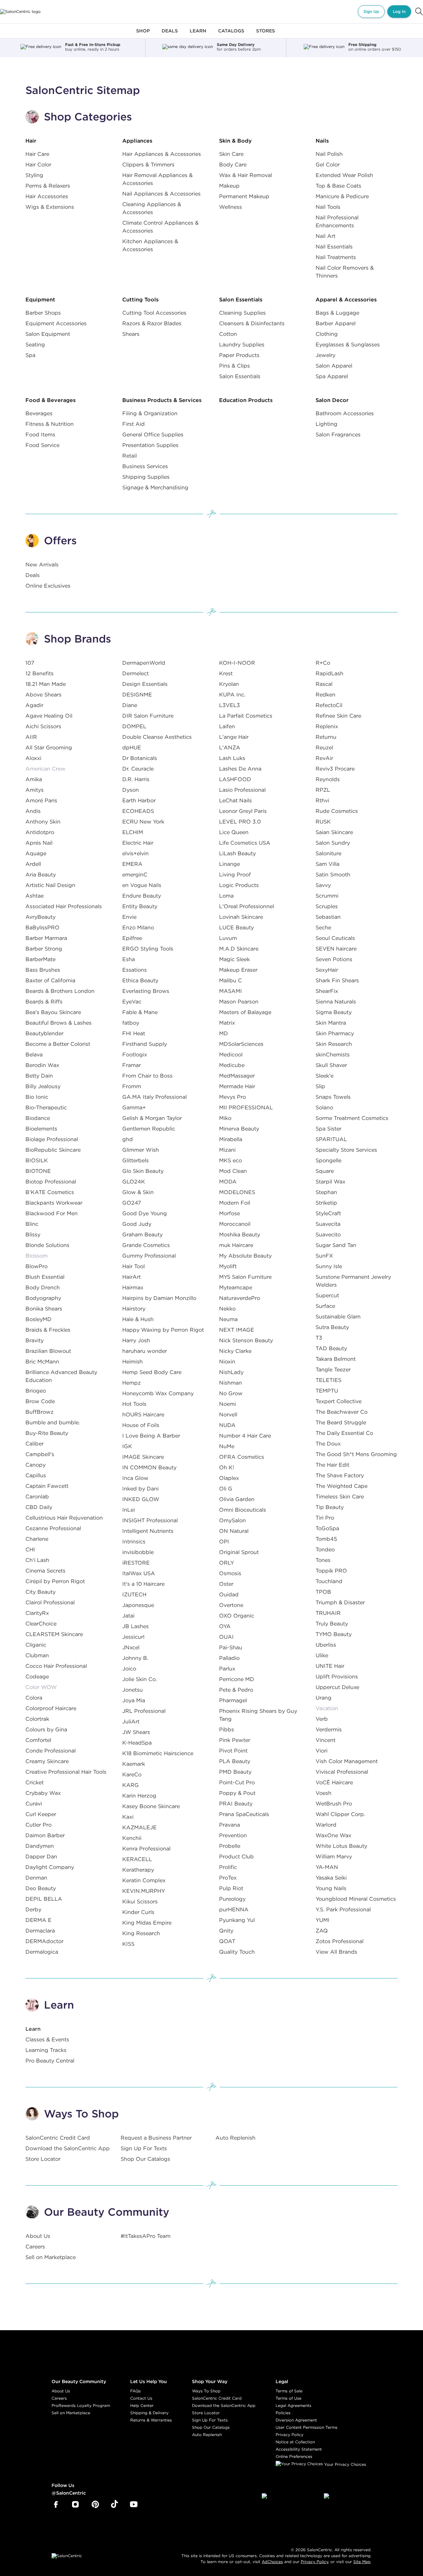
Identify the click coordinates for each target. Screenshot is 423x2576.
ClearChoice (41, 1623)
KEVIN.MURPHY (144, 1891)
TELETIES (328, 1380)
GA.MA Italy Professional (154, 1097)
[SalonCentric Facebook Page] (56, 2505)
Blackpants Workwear (54, 1203)
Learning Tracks (46, 2050)
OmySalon (232, 1520)
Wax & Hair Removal (246, 175)
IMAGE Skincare (143, 1457)
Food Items (40, 434)
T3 (319, 1338)
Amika (34, 779)
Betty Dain (39, 1076)
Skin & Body (235, 141)
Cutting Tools (140, 299)
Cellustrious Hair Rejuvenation (64, 1518)
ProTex (228, 1878)
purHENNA (234, 1909)
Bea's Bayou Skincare (53, 1012)
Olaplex (229, 1478)
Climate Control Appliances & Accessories (160, 227)
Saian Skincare (334, 832)
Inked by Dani (140, 1488)
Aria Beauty (41, 874)
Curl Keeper (41, 1814)
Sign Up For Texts (144, 2148)
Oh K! (227, 1467)
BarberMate (40, 959)
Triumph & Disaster (340, 1602)
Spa (30, 355)
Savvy (323, 885)
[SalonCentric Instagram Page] (76, 2505)
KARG (131, 1785)
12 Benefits (39, 673)
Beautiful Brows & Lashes (58, 1023)
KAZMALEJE (139, 1827)
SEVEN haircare (336, 949)
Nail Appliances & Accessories (161, 194)
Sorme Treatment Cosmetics (352, 1118)
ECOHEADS (138, 811)
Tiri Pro (325, 1518)
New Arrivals (42, 564)
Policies (283, 2413)
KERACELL (137, 1859)
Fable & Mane (140, 1012)
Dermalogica (42, 1952)
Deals (33, 575)
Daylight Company (50, 1867)
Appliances (137, 141)
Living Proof (235, 874)
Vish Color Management (347, 1761)
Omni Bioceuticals (243, 1510)
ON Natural (234, 1531)
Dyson (131, 790)
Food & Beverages (51, 400)
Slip (320, 1086)
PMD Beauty (235, 1772)
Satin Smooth (333, 874)
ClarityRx (37, 1613)
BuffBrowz (39, 1412)
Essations (135, 970)
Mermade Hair (237, 1086)
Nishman (231, 1383)
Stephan (326, 1192)
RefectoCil (329, 705)
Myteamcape (236, 1287)
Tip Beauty (330, 1507)
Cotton (228, 334)
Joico (129, 1668)
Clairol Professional (50, 1602)
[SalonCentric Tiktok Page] (115, 2505)
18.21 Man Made (46, 684)
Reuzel (324, 747)
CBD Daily (39, 1507)
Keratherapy (138, 1870)
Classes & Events (47, 2039)
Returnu (326, 737)
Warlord (326, 1825)
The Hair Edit (332, 1465)
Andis (33, 811)
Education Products (246, 400)
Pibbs (227, 1729)
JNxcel (131, 1647)
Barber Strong (44, 949)
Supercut (327, 1295)
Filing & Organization (150, 413)
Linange (230, 864)
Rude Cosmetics (337, 811)
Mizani (227, 1150)
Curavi (34, 1803)
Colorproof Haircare (51, 1708)
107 (30, 663)
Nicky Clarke (235, 1351)
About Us (38, 2236)
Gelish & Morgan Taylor (152, 1118)
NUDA (227, 1425)
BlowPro (37, 1266)
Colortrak (37, 1719)
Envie (129, 917)
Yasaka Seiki (331, 1878)
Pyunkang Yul (237, 1920)
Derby (33, 1909)
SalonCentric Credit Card (58, 2138)
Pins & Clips (234, 366)
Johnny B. (135, 1658)
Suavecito (328, 1234)
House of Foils (141, 1425)
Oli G (226, 1488)
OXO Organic (237, 1616)
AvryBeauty (40, 917)
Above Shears (43, 694)
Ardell (33, 864)
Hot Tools (134, 1404)
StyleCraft (328, 1213)
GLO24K (134, 1181)
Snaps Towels (333, 1097)
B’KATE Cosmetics (50, 1192)
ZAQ (322, 1931)
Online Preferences (294, 2456)
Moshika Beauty (240, 1234)
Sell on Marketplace (51, 2257)
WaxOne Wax (333, 1835)
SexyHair (327, 970)
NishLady (231, 1372)
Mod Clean (233, 1171)
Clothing (327, 334)
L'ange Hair (234, 737)
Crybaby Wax (43, 1793)
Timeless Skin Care (340, 1496)
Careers (35, 2246)
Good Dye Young (145, 1213)
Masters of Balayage (245, 1012)
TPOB (323, 1592)
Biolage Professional (52, 1139)
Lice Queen (234, 832)
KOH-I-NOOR (237, 663)
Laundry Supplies (242, 344)
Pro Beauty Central (50, 2061)
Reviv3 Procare (335, 769)
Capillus (36, 1475)
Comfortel (38, 1740)
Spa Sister (328, 1129)
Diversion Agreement (296, 2420)
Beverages (39, 413)
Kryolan (229, 684)
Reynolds (328, 779)
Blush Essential (45, 1277)
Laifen (227, 726)
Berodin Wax (42, 1065)
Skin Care (231, 154)
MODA (228, 1181)
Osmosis (230, 1573)
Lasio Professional (242, 790)
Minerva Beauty (239, 1129)
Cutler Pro (38, 1825)
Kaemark (134, 1764)
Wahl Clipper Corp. (340, 1814)
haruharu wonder (145, 1351)
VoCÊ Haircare (334, 1782)
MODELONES (237, 1192)
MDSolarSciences (241, 1044)
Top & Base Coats (338, 186)
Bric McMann (42, 1361)
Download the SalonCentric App (68, 2148)
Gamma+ (134, 1107)
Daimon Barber (45, 1835)
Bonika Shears (44, 1309)
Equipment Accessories (56, 323)
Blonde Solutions (47, 1245)
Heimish (133, 1361)
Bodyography (43, 1298)
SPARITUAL (331, 1139)
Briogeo (36, 1391)
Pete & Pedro (236, 1690)
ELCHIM (133, 832)
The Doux (328, 1443)
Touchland (329, 1581)
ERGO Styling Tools (148, 949)
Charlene (37, 1539)
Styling (34, 175)
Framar (132, 1065)
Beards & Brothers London (60, 991)
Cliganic (36, 1645)
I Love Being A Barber (151, 1436)
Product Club (236, 1856)
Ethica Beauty (140, 980)
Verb (322, 1719)
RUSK (323, 822)
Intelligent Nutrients (148, 1531)
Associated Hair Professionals (64, 906)
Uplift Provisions (337, 1676)
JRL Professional (144, 1711)
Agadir (34, 705)
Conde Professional (51, 1751)
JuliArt (131, 1721)
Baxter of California (50, 980)
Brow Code (40, 1401)
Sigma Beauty (334, 1012)
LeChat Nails (235, 800)
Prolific (228, 1867)
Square (325, 1171)
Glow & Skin (138, 1192)
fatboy (131, 1023)
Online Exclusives (48, 586)
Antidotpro (40, 832)
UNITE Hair (330, 1666)
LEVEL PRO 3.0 (240, 822)
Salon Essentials (241, 299)
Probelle (230, 1846)
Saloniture (328, 853)
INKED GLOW (141, 1499)
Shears (131, 334)
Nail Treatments (336, 257)
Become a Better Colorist (58, 1044)
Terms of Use (288, 2398)
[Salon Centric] (20, 12)
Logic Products (239, 885)
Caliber (35, 1443)
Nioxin (227, 1361)
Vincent (326, 1740)
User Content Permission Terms (307, 2427)
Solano (324, 1107)
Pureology (232, 1899)
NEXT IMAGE (237, 1330)
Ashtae (35, 896)
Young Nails (331, 1888)
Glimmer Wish (141, 1150)
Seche (323, 927)
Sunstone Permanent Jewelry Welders (353, 1281)
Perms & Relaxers (48, 186)
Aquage (36, 853)
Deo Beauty (41, 1888)
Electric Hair (138, 843)
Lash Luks (232, 758)
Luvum (228, 938)
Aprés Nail (39, 843)
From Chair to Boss (147, 1076)
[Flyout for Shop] (143, 35)
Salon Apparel (334, 366)
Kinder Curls (138, 1912)
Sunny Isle (329, 1266)
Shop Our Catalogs (145, 2159)
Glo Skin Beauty (143, 1171)
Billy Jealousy (43, 1086)
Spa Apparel (332, 376)
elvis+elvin (135, 853)
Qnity (226, 1931)
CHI (30, 1549)
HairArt (132, 1277)
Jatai (128, 1616)
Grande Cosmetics (146, 1245)
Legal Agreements (293, 2405)
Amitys (35, 790)
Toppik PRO (331, 1571)
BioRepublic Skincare (53, 1150)
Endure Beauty (142, 896)
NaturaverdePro (240, 1298)
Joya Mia (134, 1700)
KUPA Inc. (232, 694)
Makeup (229, 186)
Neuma (228, 1319)
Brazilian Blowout (48, 1351)
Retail (130, 456)
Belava (34, 1054)
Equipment (40, 299)
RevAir (324, 758)
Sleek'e (325, 1076)
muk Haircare (236, 1245)
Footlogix (135, 1054)
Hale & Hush (138, 1319)
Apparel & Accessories (346, 299)
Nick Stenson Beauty (246, 1340)
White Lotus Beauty (341, 1846)
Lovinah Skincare (241, 917)
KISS (128, 1944)
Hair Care (37, 154)
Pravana (230, 1825)
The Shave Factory (340, 1475)
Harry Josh (136, 1340)
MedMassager (237, 1076)
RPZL (323, 790)
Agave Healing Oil (49, 716)
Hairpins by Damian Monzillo (159, 1298)
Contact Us (141, 2398)
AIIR (31, 737)
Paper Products (239, 355)
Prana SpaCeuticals (244, 1814)
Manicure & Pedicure (342, 196)
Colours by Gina (46, 1729)
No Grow (231, 1393)
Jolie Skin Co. (140, 1679)
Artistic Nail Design (50, 885)
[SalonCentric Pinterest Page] (95, 2505)
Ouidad (229, 1594)
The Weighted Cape (342, 1486)
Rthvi (322, 800)
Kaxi (128, 1817)
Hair (31, 141)
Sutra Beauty (332, 1327)
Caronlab (37, 1496)
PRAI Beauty (236, 1803)
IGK (127, 1446)
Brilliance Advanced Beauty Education (61, 1376)
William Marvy (334, 1856)
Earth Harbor (139, 800)
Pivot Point (233, 1751)
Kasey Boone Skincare (151, 1806)
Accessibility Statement (299, 2449)
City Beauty (40, 1592)
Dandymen (40, 1846)
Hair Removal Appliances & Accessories (157, 179)
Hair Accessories (47, 196)
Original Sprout (239, 1552)
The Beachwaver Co (342, 1412)
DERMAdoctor (44, 1941)
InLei (129, 1510)
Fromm (132, 1086)
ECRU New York (143, 822)
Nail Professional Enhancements (337, 221)
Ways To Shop (206, 2391)
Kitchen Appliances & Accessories (150, 245)
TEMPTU (327, 1391)
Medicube (232, 1065)
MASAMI (231, 991)
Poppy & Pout (237, 1793)
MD (224, 1033)
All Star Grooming (49, 747)
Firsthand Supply (145, 1044)
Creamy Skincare (47, 1761)
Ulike (322, 1655)
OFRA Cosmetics (242, 1457)
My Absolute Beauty (245, 1256)
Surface (325, 1306)
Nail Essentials (334, 246)
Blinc (32, 1224)
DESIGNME (137, 694)
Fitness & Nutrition (50, 424)
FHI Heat (134, 1033)
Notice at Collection (295, 2442)
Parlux (227, 1668)
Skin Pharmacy (335, 1033)
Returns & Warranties (151, 2420)
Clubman (37, 1655)
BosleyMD (38, 1319)
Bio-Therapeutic (46, 1107)
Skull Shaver (331, 1065)
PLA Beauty (235, 1761)
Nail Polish (329, 154)
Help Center (142, 2405)
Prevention (233, 1835)
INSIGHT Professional (150, 1520)
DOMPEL (134, 726)
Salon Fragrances (338, 434)
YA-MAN (327, 1867)
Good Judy (137, 1224)
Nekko (227, 1309)
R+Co (323, 663)
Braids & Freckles (48, 1330)
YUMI (323, 1920)
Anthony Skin (43, 822)
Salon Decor (332, 400)
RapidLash (329, 673)
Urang (324, 1698)
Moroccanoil (235, 1224)
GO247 (132, 1203)
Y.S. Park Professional (343, 1909)
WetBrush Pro (334, 1803)
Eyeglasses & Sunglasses (348, 344)
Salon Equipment (48, 334)
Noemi (228, 1404)
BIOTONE (38, 1171)
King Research (141, 1933)
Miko (225, 1118)
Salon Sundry (333, 843)
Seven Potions (334, 959)
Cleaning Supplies (242, 313)
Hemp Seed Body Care (152, 1372)
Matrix (227, 1023)
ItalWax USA (139, 1573)
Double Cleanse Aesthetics (157, 737)
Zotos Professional (340, 1941)
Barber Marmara (46, 938)
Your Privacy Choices (345, 2464)
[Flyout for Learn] (198, 35)
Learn (33, 2029)
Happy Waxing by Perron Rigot (163, 1330)
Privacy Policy (289, 2435)
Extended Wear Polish (344, 175)
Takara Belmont (336, 1359)
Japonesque (138, 1605)
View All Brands (336, 1952)
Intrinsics (134, 1541)
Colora (34, 1698)
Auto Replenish (235, 2138)
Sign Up (371, 11)
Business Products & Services (162, 400)
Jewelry (326, 355)
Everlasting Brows (146, 991)
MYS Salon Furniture (245, 1277)
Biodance (38, 1118)
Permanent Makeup (244, 196)
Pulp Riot (231, 1888)
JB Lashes (135, 1626)
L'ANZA (230, 747)
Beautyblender (44, 1033)
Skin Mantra (331, 1023)
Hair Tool (134, 1266)
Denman (36, 1878)
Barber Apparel (336, 323)
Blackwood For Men (52, 1213)
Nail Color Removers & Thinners (345, 272)
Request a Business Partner (156, 2138)
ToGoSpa (327, 1528)
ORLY (227, 1563)
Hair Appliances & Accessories (162, 154)
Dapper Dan (41, 1856)
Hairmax (133, 1287)
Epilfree (132, 938)
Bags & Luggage (337, 313)
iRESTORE (136, 1563)
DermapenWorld (144, 663)
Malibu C (231, 980)
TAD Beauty (331, 1348)
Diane (130, 705)
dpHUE (132, 747)
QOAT (227, 1941)
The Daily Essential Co (344, 1433)
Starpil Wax (330, 1181)
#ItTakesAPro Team (146, 2236)
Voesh (324, 1793)
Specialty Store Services (346, 1150)
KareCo (132, 1774)
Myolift (228, 1266)
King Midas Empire (147, 1923)
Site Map (362, 2562)
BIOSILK (37, 1160)
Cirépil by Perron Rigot (55, 1581)
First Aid (134, 424)
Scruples (327, 906)
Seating (35, 344)
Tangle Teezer (333, 1369)
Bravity (35, 1340)
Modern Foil (235, 1203)
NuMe (227, 1446)
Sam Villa (327, 864)
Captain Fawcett (47, 1486)
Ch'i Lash (37, 1560)
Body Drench (43, 1287)
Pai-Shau (231, 1647)
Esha (129, 959)
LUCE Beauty (236, 927)
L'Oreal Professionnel (247, 906)
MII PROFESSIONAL (246, 1107)
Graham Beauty (142, 1234)
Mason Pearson (239, 1001)
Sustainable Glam (338, 1316)
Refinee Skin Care (338, 716)
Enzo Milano (138, 927)
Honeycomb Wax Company (158, 1393)
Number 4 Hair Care (245, 1436)
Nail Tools (328, 207)
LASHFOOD (235, 779)
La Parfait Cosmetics (246, 716)
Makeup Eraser (238, 970)
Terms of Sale (289, 2391)
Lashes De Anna (240, 769)
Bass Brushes (43, 970)
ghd (128, 1139)
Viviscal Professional (342, 1772)
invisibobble (138, 1552)
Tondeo (325, 1549)
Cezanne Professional (53, 1528)
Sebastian (328, 917)
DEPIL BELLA (44, 1899)
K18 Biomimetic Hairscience (158, 1753)
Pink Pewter (235, 1740)
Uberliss (326, 1645)
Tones (323, 1560)
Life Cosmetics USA (245, 843)
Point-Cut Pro (237, 1782)
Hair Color (38, 164)
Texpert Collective (339, 1401)
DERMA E (38, 1920)
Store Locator (43, 2159)
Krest (226, 673)
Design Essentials (145, 684)
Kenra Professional (146, 1848)
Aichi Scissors (43, 726)
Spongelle (328, 1160)
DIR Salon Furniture (148, 716)
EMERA (132, 864)
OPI (224, 1541)
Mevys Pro (232, 1097)
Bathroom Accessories (345, 413)
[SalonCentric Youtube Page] (134, 2505)
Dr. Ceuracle (138, 769)
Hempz (132, 1383)
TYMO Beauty (334, 1634)
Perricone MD (237, 1679)
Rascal (324, 684)
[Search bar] (419, 12)
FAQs (135, 2391)
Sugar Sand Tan (336, 1245)
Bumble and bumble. (53, 1422)
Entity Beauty (140, 906)
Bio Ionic (37, 1097)
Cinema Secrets (45, 1571)
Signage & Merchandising (155, 487)
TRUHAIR (328, 1613)
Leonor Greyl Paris (243, 811)
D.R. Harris (136, 779)
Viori (322, 1751)
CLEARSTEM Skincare (54, 1634)
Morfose (230, 1213)
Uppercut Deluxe (337, 1687)
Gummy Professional (149, 1256)
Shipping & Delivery (149, 2413)
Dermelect (135, 673)
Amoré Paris (41, 800)
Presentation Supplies (150, 445)
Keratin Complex (144, 1880)
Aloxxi (33, 758)
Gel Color (328, 164)
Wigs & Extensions (50, 207)
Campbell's (40, 1454)
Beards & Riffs (44, 1001)
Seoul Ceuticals (335, 938)
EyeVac (132, 1001)
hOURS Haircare (143, 1414)
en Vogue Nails (142, 885)
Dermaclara (40, 1931)
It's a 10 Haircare (143, 1584)
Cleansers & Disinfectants (252, 323)
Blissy (33, 1234)
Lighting (327, 424)
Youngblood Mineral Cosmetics (356, 1899)
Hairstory (134, 1309)
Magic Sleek (234, 959)
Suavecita (328, 1224)
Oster (226, 1584)
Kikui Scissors (140, 1901)
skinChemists (333, 1054)
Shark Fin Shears (337, 980)
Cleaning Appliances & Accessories (152, 208)
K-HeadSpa (137, 1743)
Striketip (326, 1203)
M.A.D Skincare (239, 949)
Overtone (231, 1605)
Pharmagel (233, 1700)
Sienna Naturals (336, 1001)
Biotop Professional (51, 1181)
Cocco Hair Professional (56, 1666)
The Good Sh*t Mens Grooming (356, 1454)
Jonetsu (133, 1690)
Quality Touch (237, 1952)
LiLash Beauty (237, 853)
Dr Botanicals (140, 758)
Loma (226, 896)
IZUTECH (134, 1594)
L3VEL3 (230, 705)
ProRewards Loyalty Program (81, 2405)
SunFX (324, 1256)
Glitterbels (135, 1160)
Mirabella (231, 1139)
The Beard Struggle (341, 1422)
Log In (399, 11)
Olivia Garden (237, 1499)
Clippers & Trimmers (148, 164)
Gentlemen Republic (149, 1129)
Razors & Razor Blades (152, 323)
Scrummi (327, 896)
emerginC (135, 874)
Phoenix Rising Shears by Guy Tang (258, 1715)
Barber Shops (43, 313)
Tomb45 (326, 1539)
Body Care (233, 164)
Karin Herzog (139, 1796)
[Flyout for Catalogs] (231, 35)
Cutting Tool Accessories (154, 313)
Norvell (228, 1414)
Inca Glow (135, 1478)
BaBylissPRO (42, 927)
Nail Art (326, 236)
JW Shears (136, 1732)
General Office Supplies (153, 434)
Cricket (35, 1782)
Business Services (145, 466)
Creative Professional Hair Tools (66, 1772)
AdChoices (272, 2562)
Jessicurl (133, 1637)
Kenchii (132, 1838)
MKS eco (231, 1160)
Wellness (231, 207)
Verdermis (329, 1729)
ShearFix (327, 991)
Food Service (42, 445)
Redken (326, 694)
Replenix (327, 726)
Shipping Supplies (146, 477)
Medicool (231, 1054)
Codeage (37, 1676)
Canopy (36, 1465)
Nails (322, 141)
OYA (225, 1626)
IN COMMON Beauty (149, 1467)
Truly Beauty (332, 1623)
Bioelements (41, 1129)
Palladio (229, 1658)
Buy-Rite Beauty (47, 1433)
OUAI (226, 1637)
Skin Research (334, 1044)
